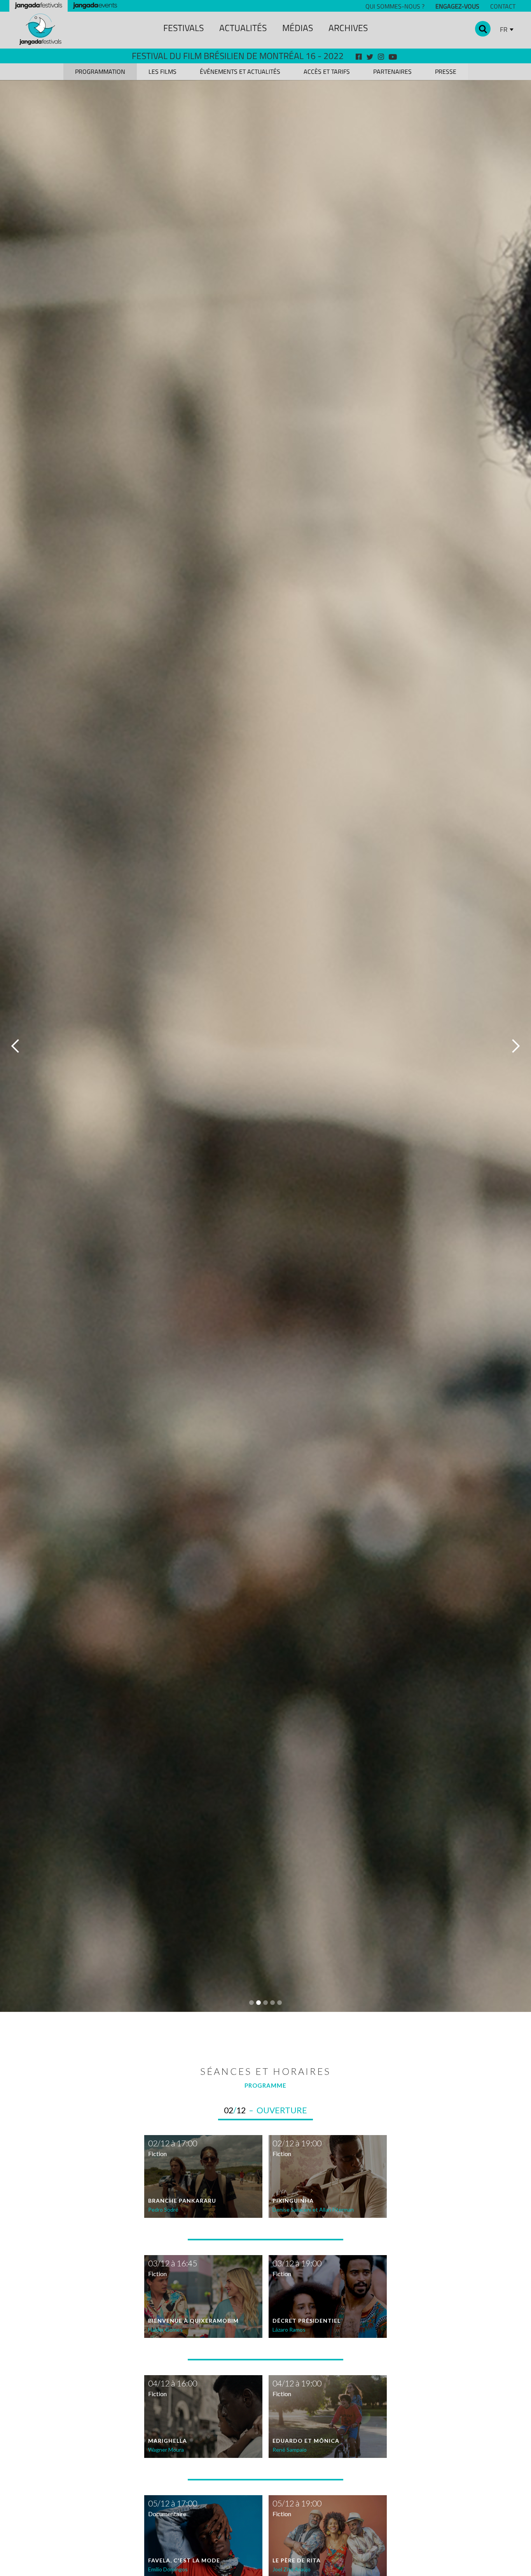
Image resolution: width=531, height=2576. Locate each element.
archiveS (348, 28)
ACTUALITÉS (243, 28)
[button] (16, 1046)
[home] (40, 29)
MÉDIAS (298, 28)
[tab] (100, 72)
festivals (183, 28)
